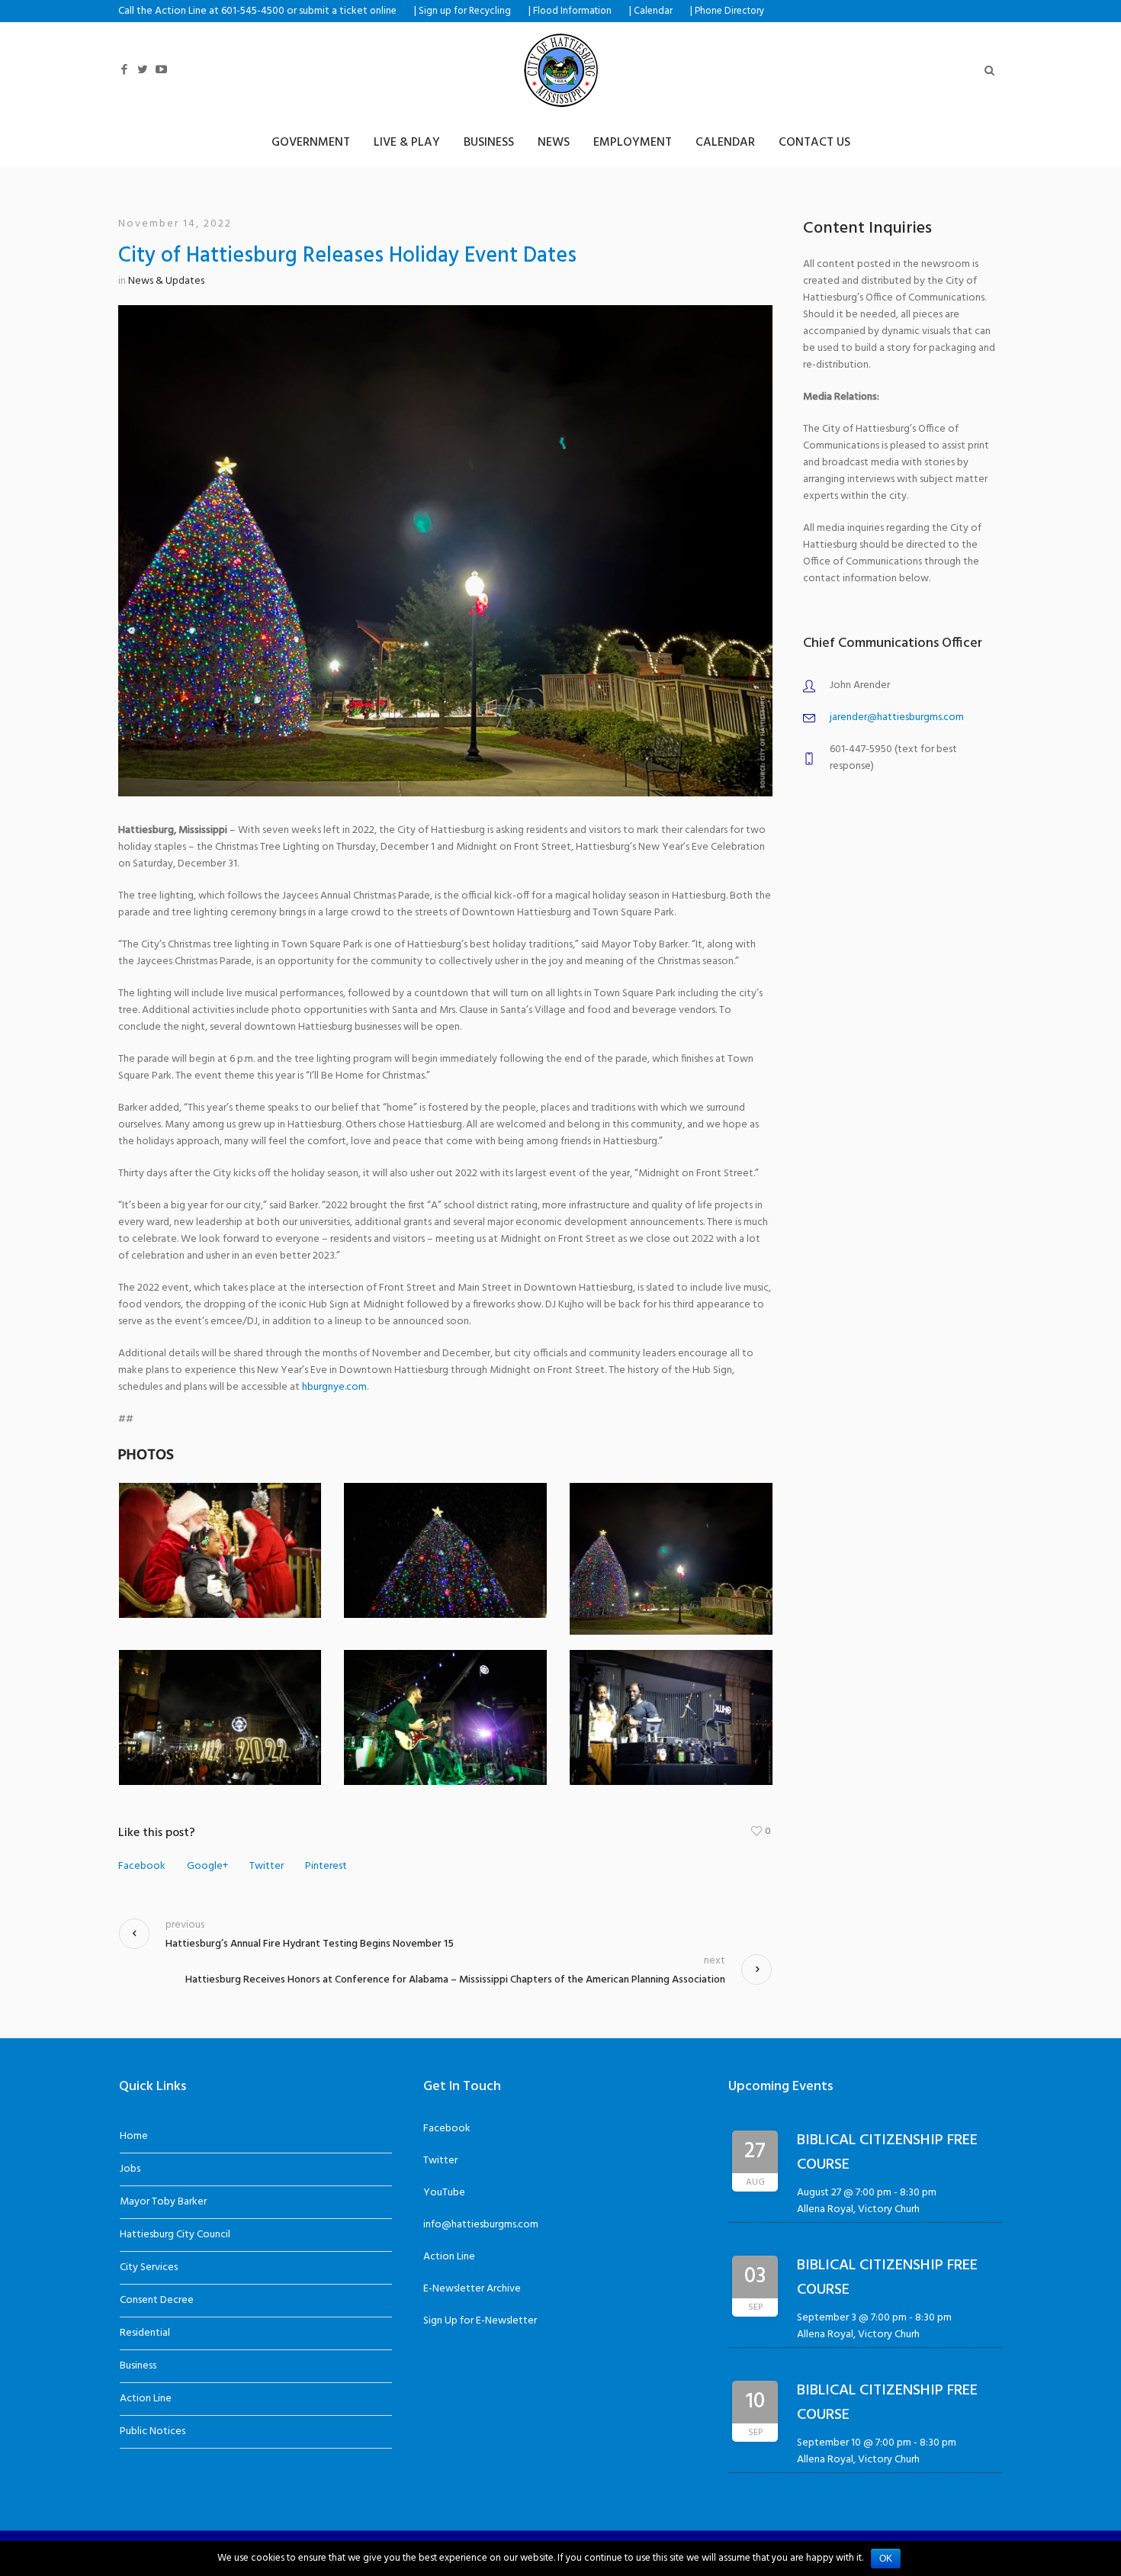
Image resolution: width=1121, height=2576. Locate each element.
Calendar (653, 11)
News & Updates (166, 281)
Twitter (267, 1867)
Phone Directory (729, 11)
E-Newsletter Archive (472, 2289)
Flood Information (572, 11)
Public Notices (153, 2431)
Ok (886, 2558)
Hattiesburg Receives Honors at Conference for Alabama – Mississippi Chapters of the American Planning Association (455, 1980)
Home (134, 2136)
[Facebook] (124, 70)
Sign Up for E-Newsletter (480, 2321)
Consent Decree (157, 2300)
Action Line (146, 2399)
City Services (149, 2267)
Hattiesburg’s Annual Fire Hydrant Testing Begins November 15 (310, 1944)
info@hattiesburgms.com (481, 2225)
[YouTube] (161, 70)
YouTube (444, 2193)
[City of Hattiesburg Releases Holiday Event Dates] (445, 550)
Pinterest (326, 1867)
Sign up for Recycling (465, 11)
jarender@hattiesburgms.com (897, 717)
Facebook (142, 1867)
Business (138, 2366)
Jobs (130, 2169)
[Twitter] (143, 70)
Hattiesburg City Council (175, 2235)
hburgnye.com (334, 1387)
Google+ (207, 1867)
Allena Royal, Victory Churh (858, 2209)
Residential (145, 2333)
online (383, 11)
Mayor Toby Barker (163, 2202)
